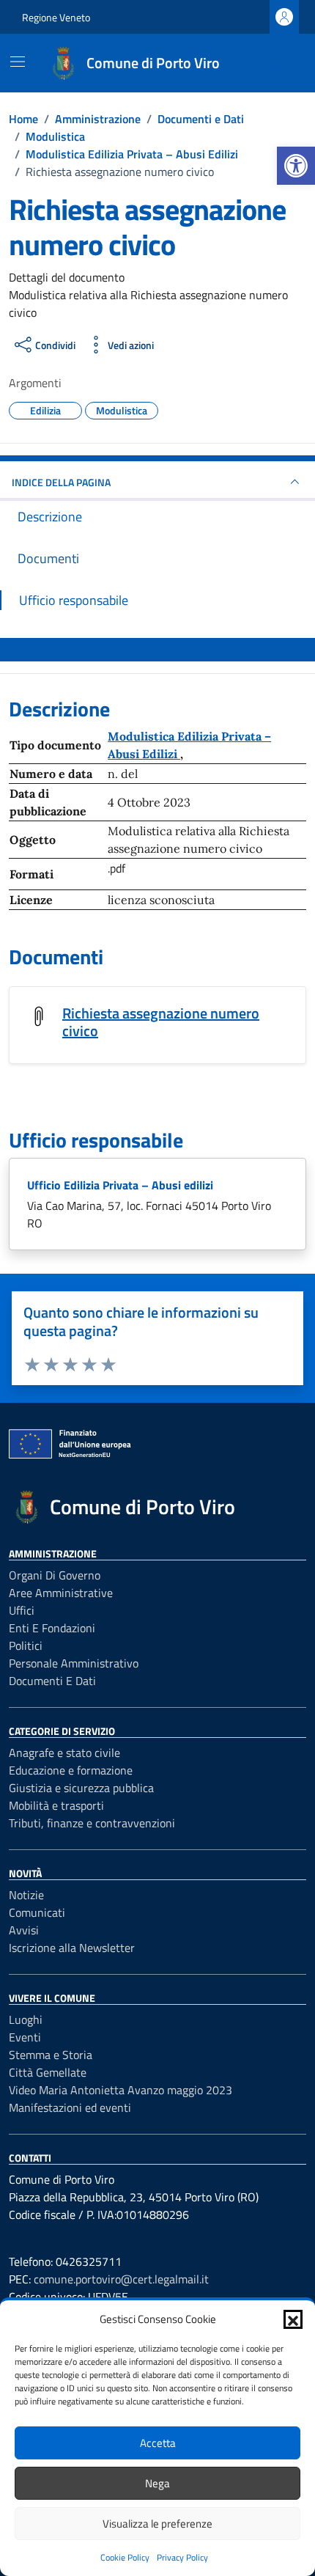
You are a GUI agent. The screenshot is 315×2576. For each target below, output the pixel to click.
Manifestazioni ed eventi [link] (70, 2107)
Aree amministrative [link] (61, 1593)
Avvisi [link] (24, 1930)
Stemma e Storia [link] (51, 2055)
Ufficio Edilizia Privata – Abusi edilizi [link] (120, 1185)
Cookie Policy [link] (125, 2557)
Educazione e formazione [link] (71, 1770)
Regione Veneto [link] (56, 17)
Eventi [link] (25, 2037)
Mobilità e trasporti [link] (56, 1805)
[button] (293, 2319)
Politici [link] (26, 1645)
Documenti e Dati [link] (52, 1681)
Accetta (158, 2443)
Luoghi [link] (26, 2019)
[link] (296, 166)
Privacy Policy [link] (182, 2557)
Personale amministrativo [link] (74, 1663)
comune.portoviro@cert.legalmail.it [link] (121, 2279)
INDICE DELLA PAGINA (61, 482)
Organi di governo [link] (55, 1575)
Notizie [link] (26, 1895)
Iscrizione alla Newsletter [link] (72, 1948)
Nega (157, 2483)
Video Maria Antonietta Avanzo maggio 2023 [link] (121, 2090)
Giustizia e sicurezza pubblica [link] (81, 1788)
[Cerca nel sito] (275, 63)
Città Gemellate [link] (48, 2072)
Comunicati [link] (37, 1912)
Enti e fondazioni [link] (52, 1628)
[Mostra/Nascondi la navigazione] (18, 62)
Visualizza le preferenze (157, 2524)
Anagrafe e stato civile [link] (64, 1753)
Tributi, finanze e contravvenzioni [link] (92, 1823)
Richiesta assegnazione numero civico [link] (161, 1022)
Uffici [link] (22, 1610)
